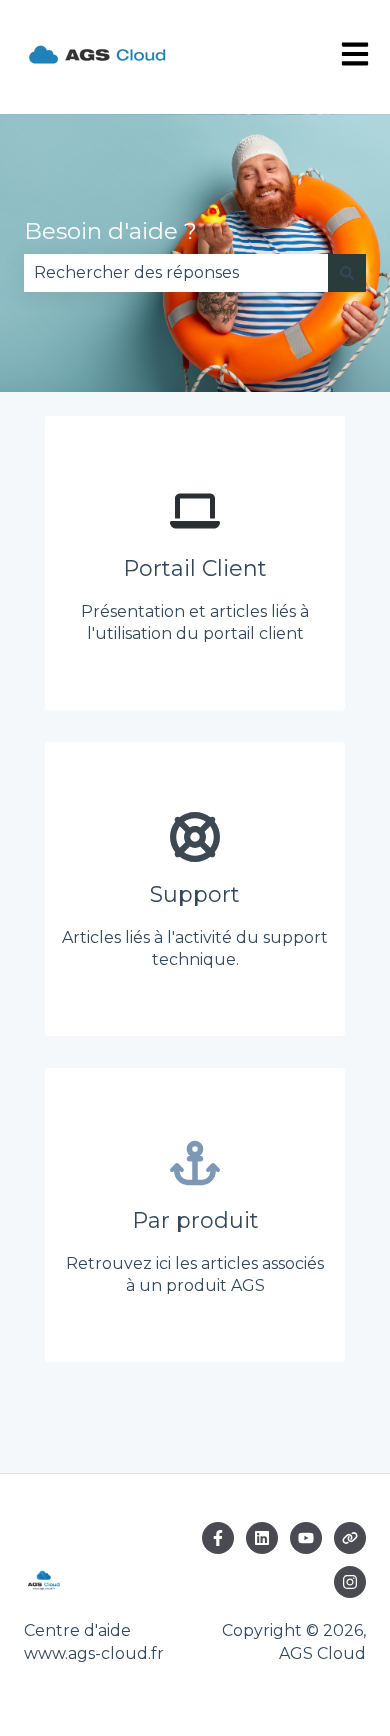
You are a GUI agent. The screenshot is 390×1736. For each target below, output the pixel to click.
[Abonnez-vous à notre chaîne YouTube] (306, 1538)
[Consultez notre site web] (350, 1538)
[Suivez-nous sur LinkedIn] (262, 1538)
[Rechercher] (347, 273)
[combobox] (176, 273)
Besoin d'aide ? (110, 231)
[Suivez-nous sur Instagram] (350, 1582)
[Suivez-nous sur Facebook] (218, 1538)
